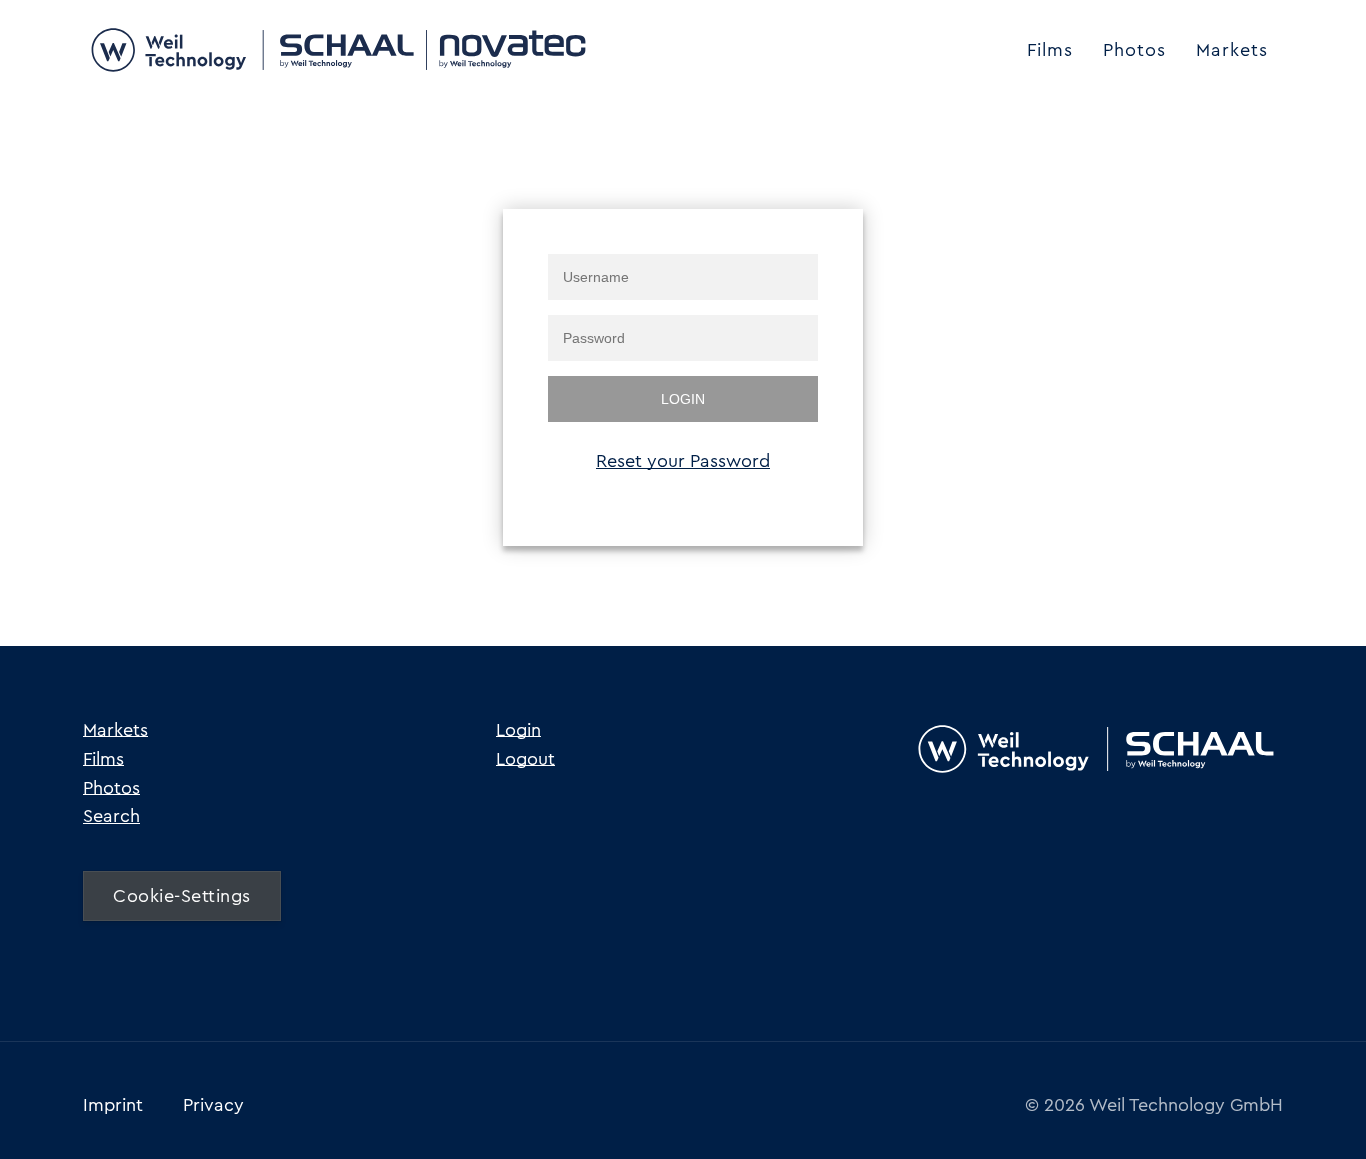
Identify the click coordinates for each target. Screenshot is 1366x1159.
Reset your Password (683, 461)
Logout (525, 759)
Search (111, 816)
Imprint (113, 1105)
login (683, 399)
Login (518, 730)
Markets (1232, 50)
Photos (1134, 50)
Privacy (213, 1105)
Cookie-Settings (182, 896)
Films (1050, 50)
